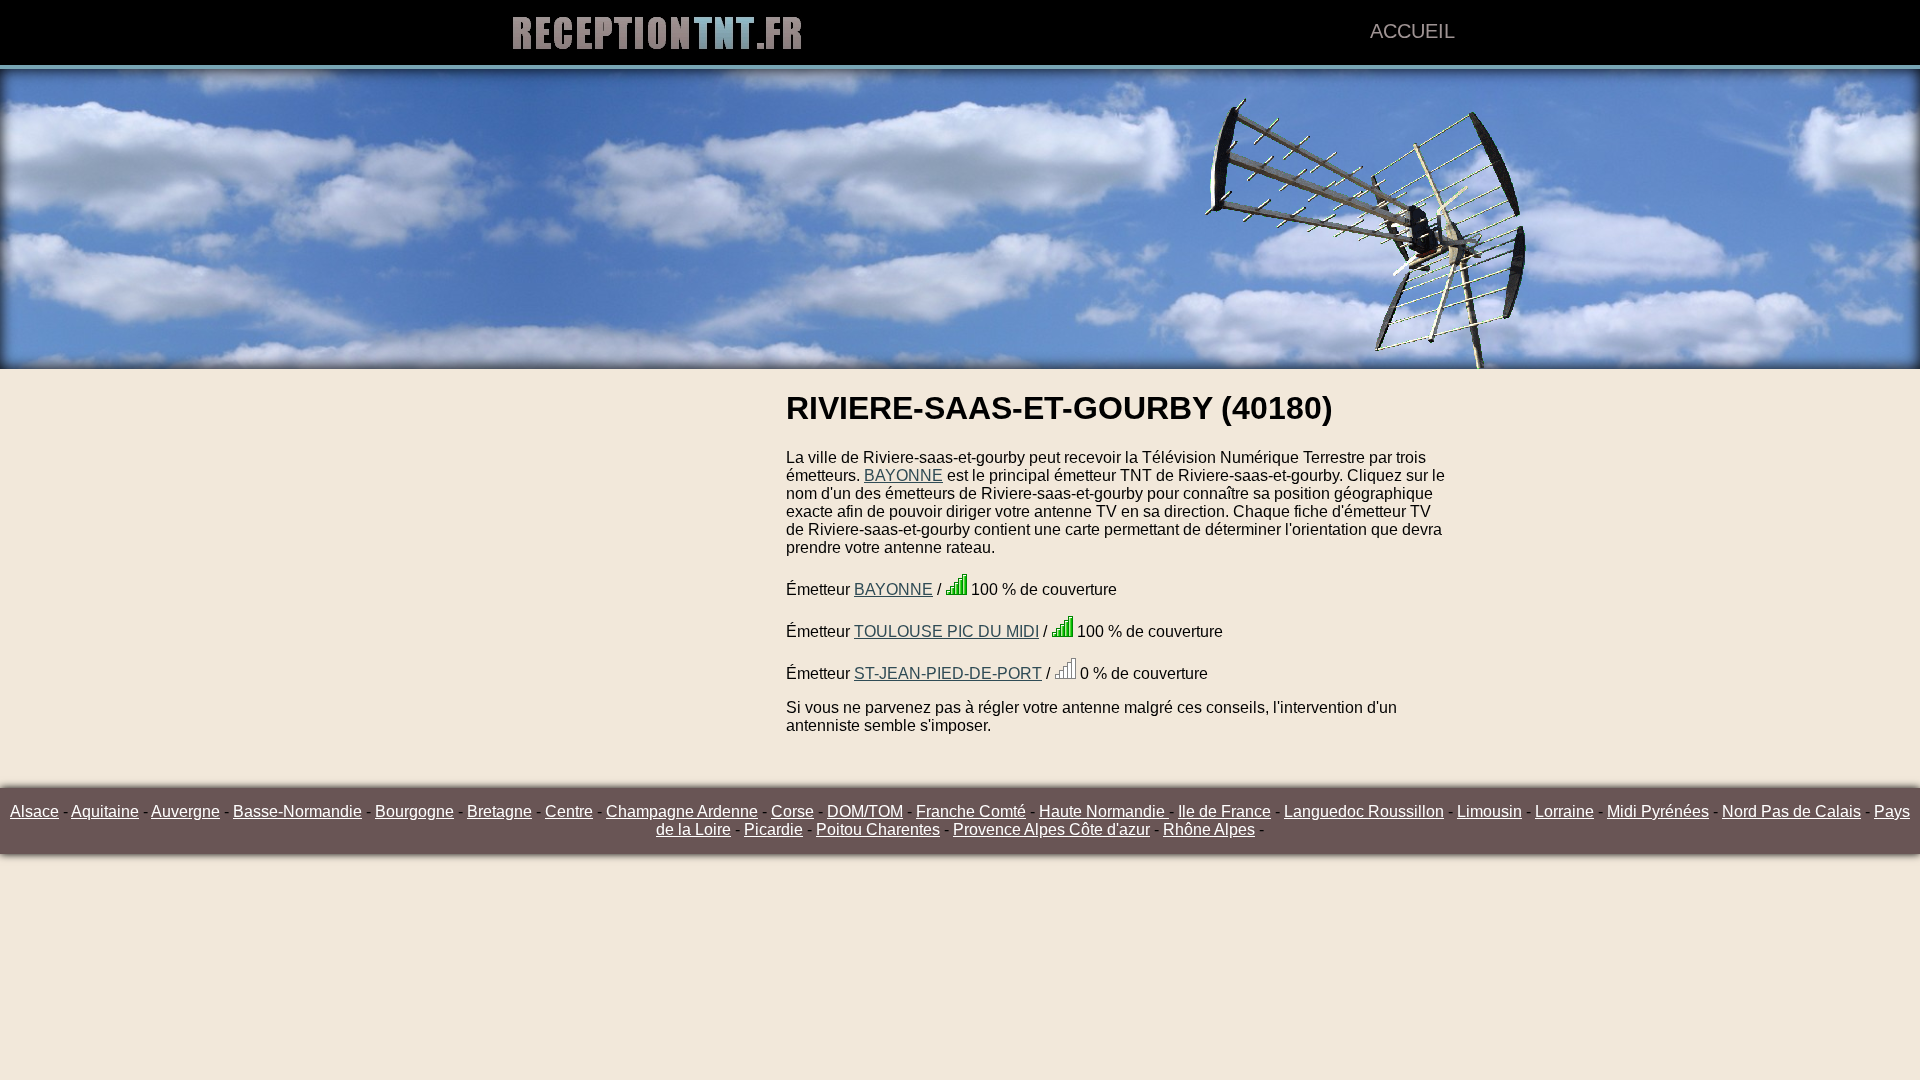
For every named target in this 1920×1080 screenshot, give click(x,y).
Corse (792, 811)
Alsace (34, 811)
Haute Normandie (1104, 811)
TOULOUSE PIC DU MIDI (946, 631)
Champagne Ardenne (682, 811)
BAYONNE (903, 475)
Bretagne (499, 811)
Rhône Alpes (1209, 829)
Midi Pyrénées (1658, 811)
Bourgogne (414, 811)
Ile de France (1224, 811)
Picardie (773, 829)
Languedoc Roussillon (1364, 811)
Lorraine (1564, 811)
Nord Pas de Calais (1791, 811)
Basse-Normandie (297, 811)
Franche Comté (971, 811)
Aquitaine (105, 811)
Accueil (1412, 31)
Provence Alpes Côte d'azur (1051, 829)
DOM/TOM (865, 811)
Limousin (1489, 811)
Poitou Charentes (878, 829)
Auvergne (185, 811)
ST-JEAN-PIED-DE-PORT (948, 673)
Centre (569, 811)
